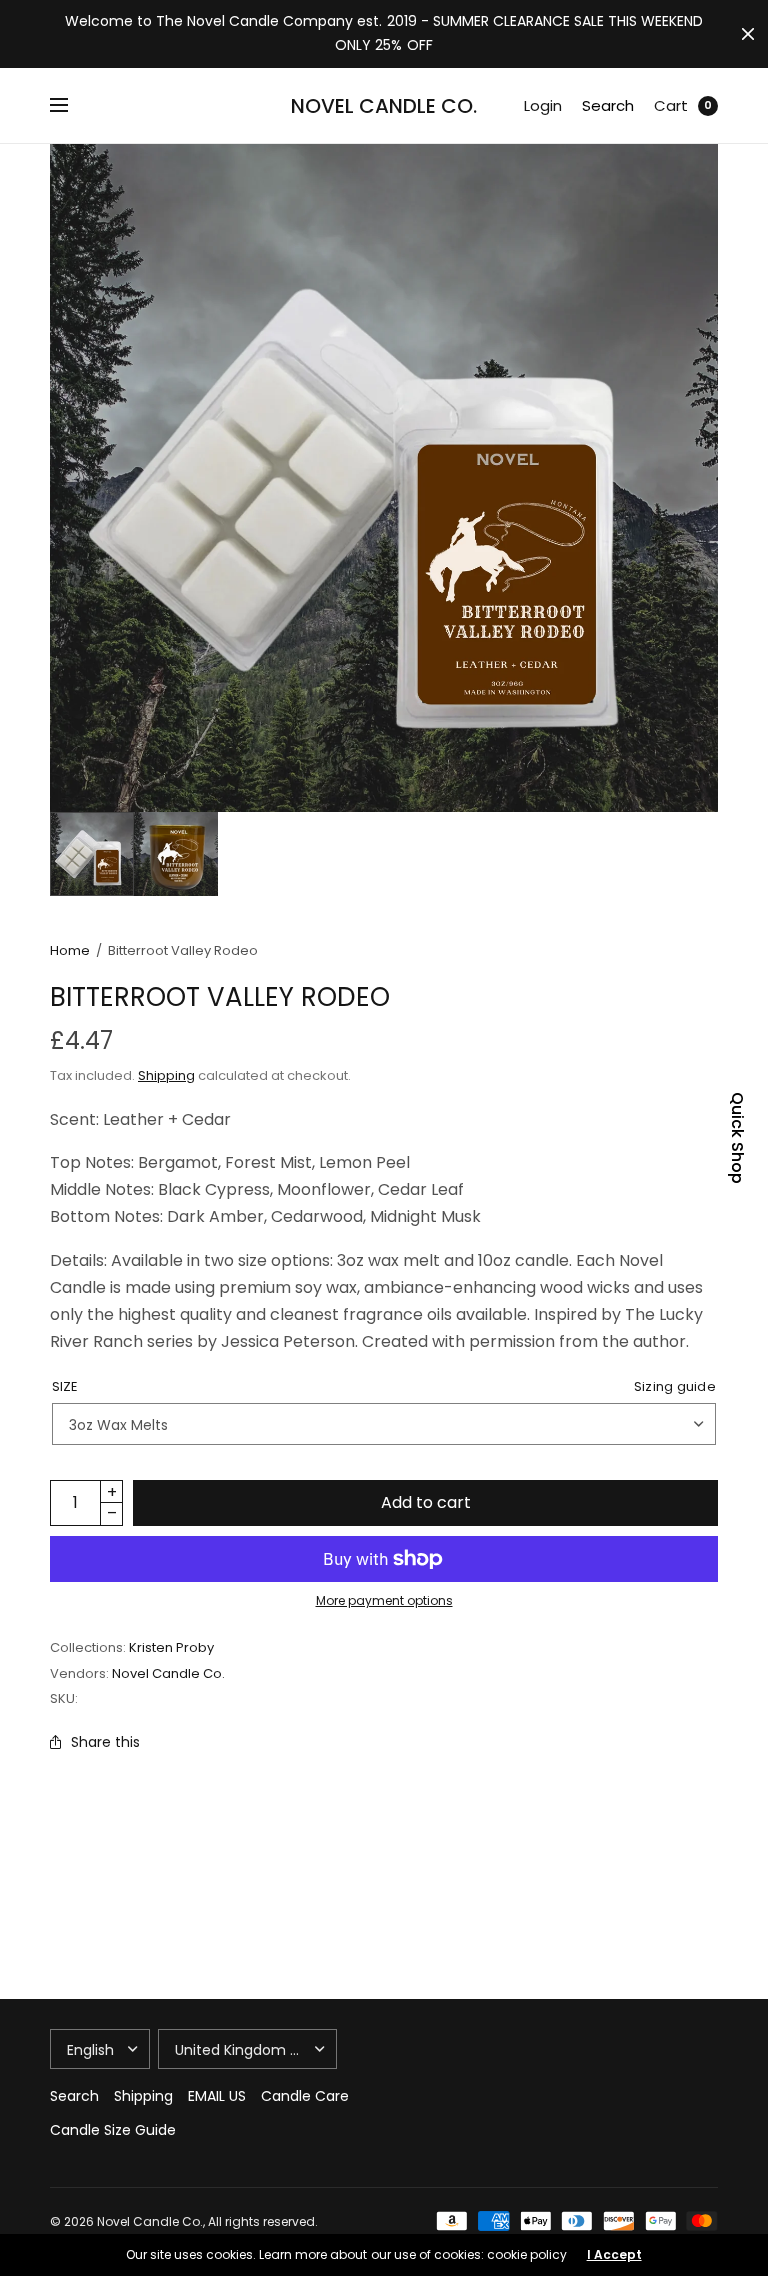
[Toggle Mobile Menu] (72, 106)
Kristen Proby (171, 1647)
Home (70, 950)
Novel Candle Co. (384, 106)
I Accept (614, 2255)
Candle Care (305, 2096)
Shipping (166, 1075)
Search (608, 105)
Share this (105, 1742)
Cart (671, 105)
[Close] (748, 34)
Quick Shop (737, 1138)
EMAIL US (217, 2096)
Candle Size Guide (113, 2130)
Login (543, 105)
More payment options (384, 1600)
